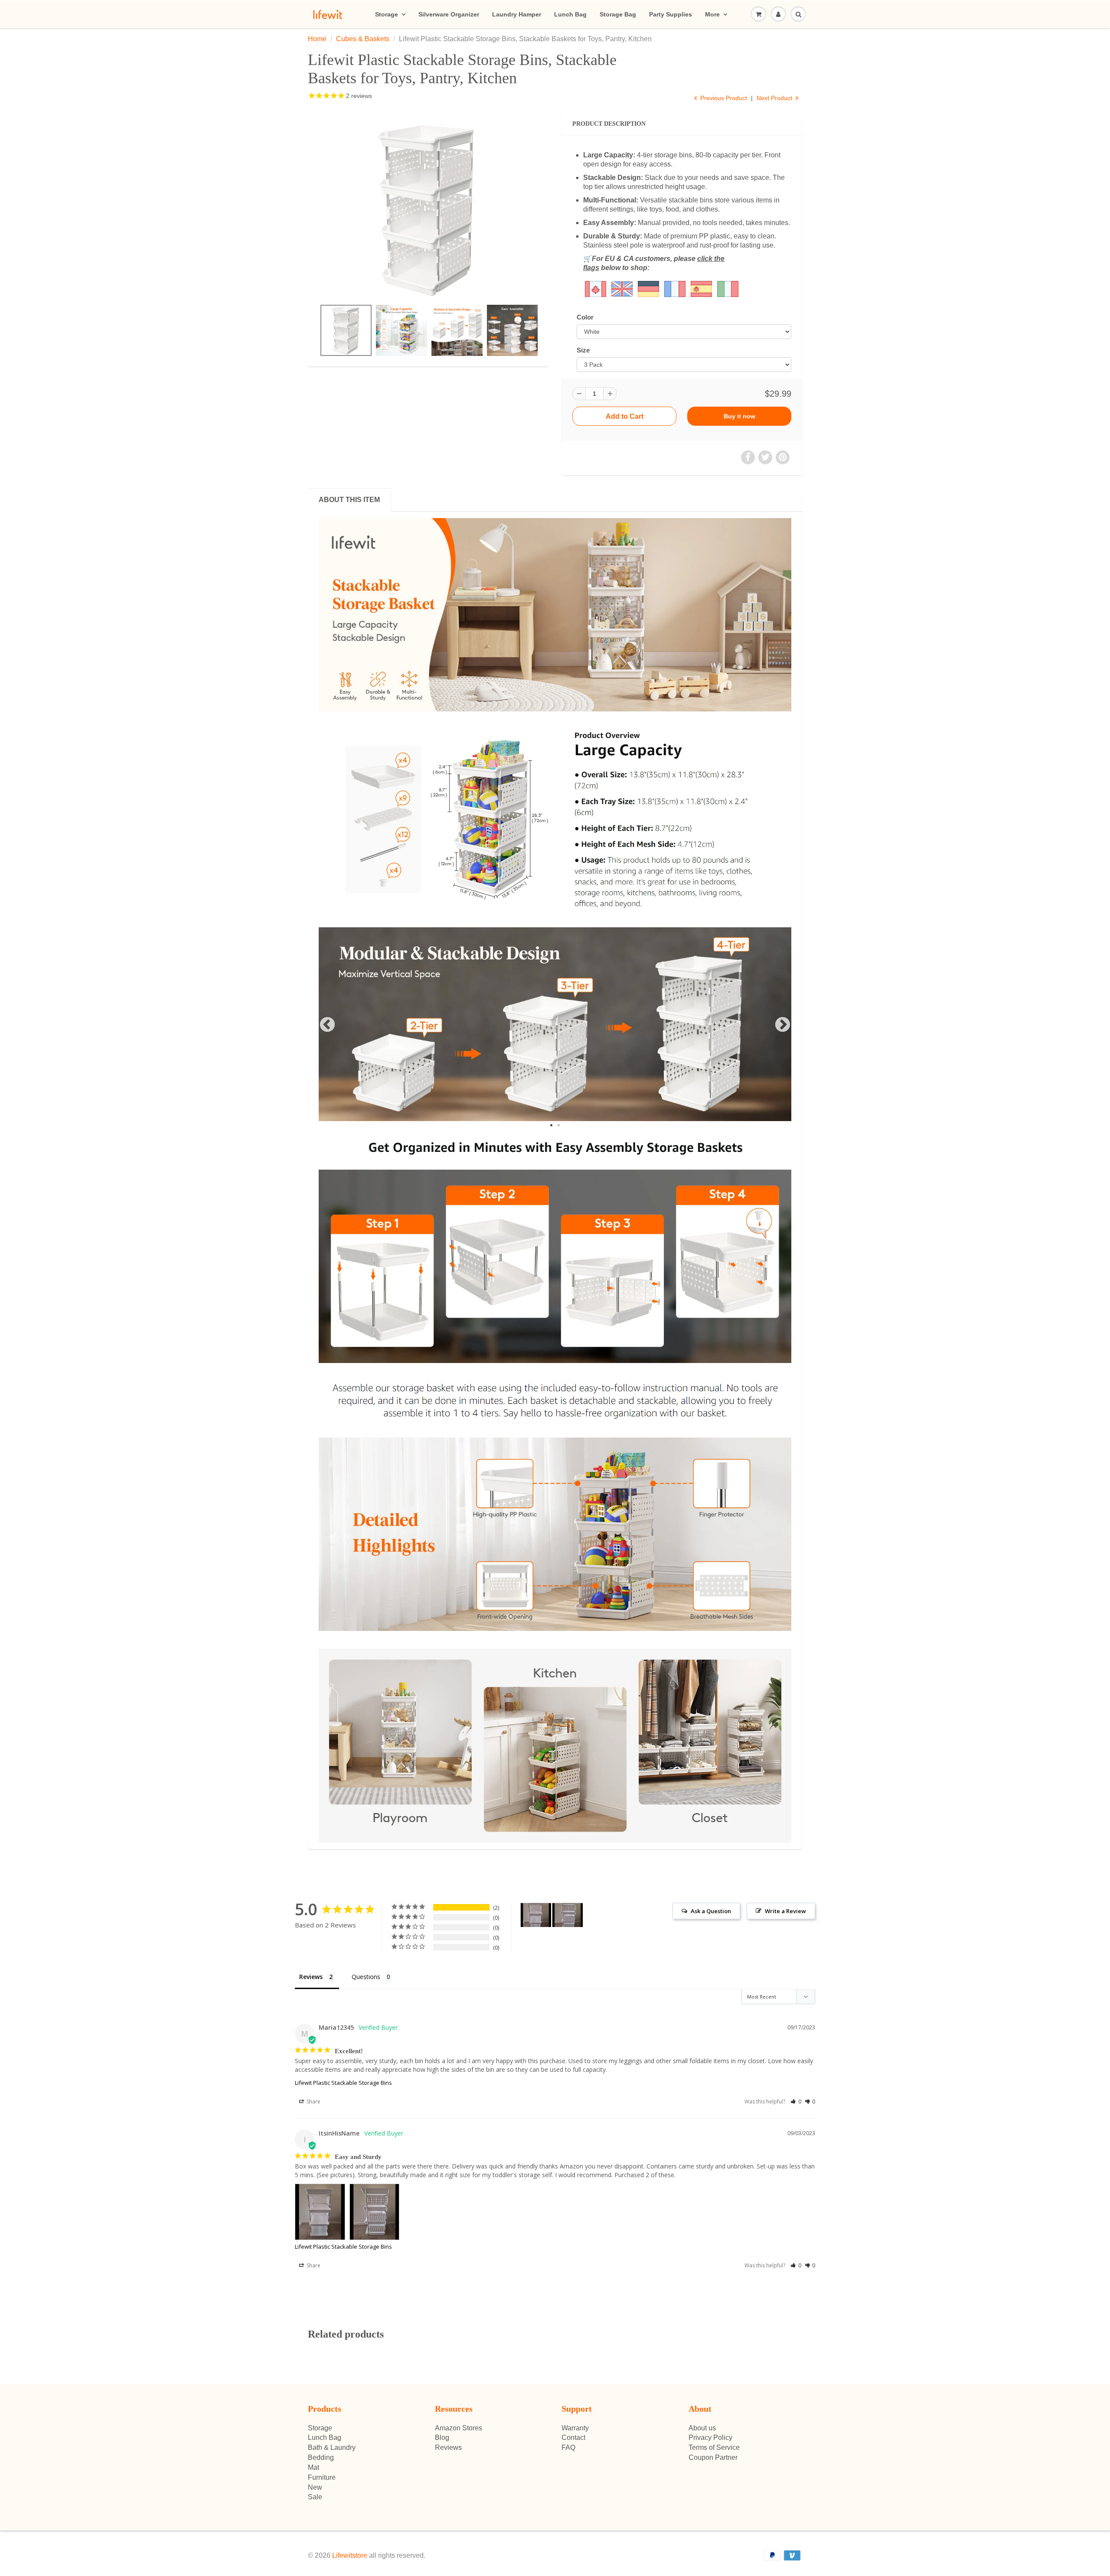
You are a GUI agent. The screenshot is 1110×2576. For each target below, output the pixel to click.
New (315, 2487)
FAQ (568, 2447)
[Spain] (704, 289)
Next (783, 1025)
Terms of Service (714, 2447)
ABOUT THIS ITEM (349, 500)
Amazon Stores (459, 2428)
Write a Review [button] (785, 1911)
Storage (387, 14)
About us (702, 2428)
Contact (573, 2437)
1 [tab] (552, 1126)
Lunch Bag (570, 14)
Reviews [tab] (311, 1977)
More (712, 14)
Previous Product (723, 98)
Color (585, 317)
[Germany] (648, 289)
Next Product (775, 98)
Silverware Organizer (449, 14)
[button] (796, 2102)
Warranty (575, 2428)
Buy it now (739, 416)
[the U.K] (609, 289)
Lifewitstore (350, 2555)
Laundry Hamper (517, 14)
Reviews (448, 2447)
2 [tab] (560, 1126)
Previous (327, 1025)
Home (317, 39)
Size (583, 350)
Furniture (322, 2477)
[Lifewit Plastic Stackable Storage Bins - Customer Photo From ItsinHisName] (536, 1915)
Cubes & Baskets (363, 39)
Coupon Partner (713, 2457)
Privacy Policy (710, 2437)
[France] (675, 289)
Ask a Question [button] (711, 1911)
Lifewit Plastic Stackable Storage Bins (343, 2083)
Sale (315, 2497)
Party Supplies (671, 14)
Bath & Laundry (332, 2447)
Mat (313, 2467)
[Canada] (596, 289)
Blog (442, 2437)
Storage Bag (618, 14)
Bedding (321, 2457)
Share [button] (313, 2102)
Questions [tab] (366, 1977)
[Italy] (728, 289)
